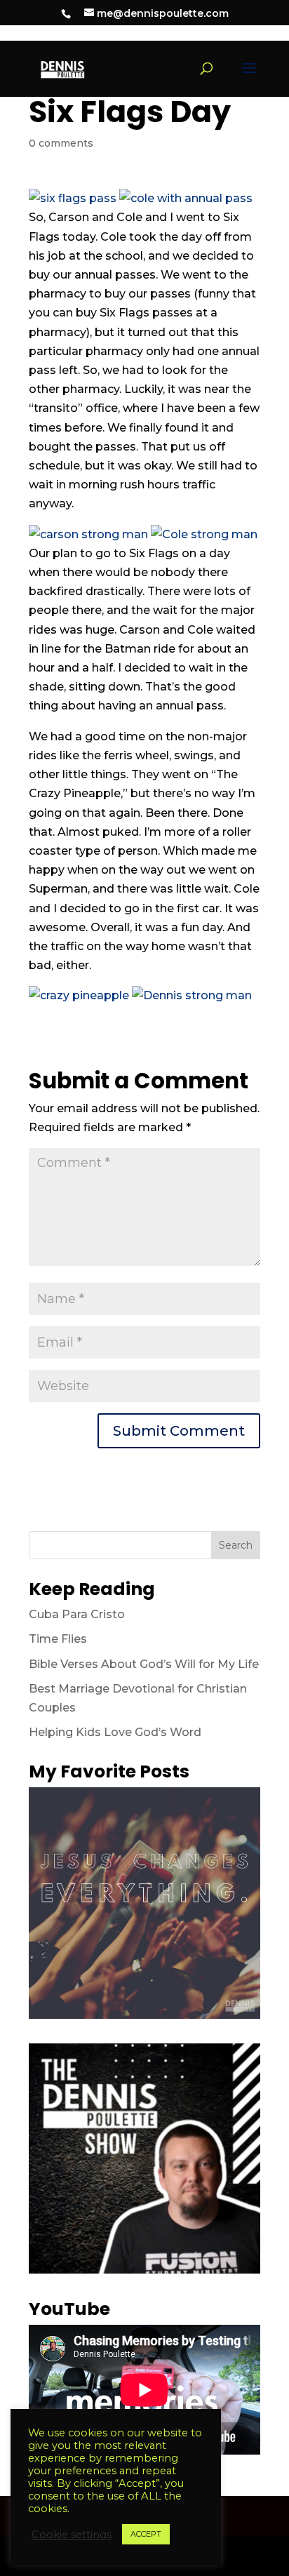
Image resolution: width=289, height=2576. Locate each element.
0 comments (61, 143)
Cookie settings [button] (72, 2535)
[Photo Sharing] (73, 198)
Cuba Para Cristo (77, 1614)
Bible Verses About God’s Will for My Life (144, 1664)
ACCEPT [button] (146, 2534)
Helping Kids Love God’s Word (115, 1732)
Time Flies (58, 1639)
